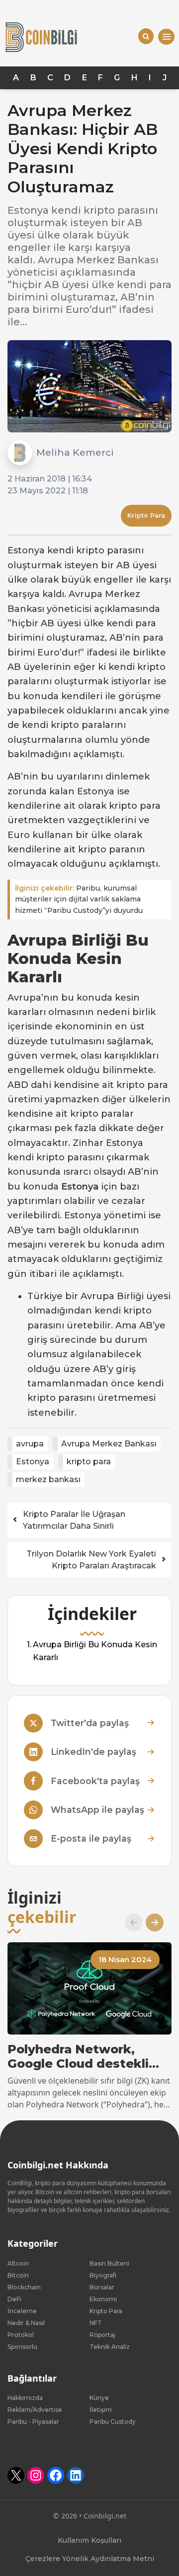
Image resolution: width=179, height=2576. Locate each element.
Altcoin (18, 2263)
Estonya (33, 1462)
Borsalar (102, 2287)
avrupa (30, 1444)
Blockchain (24, 2287)
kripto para (89, 1462)
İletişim (101, 2410)
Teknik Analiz (110, 2347)
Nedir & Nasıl (26, 2323)
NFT (96, 2323)
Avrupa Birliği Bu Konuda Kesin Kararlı (95, 1651)
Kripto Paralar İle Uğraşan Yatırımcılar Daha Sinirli (74, 1520)
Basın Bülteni (109, 2263)
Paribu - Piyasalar (33, 2422)
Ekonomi (103, 2299)
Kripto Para (146, 515)
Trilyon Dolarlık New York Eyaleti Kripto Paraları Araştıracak (91, 1560)
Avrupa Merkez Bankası (109, 1444)
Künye (99, 2398)
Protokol (21, 2335)
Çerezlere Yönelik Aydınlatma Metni (90, 2559)
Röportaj (102, 2335)
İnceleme (22, 2311)
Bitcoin (18, 2275)
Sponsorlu (22, 2347)
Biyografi (103, 2275)
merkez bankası (48, 1479)
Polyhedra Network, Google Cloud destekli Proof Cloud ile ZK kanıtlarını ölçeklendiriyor (89, 2057)
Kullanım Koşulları (89, 2540)
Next (151, 1922)
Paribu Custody (113, 2422)
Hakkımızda (25, 2398)
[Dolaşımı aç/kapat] (166, 37)
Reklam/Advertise (35, 2410)
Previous (130, 1922)
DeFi (14, 2299)
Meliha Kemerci (75, 452)
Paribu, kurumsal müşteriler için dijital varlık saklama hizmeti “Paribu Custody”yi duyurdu (79, 899)
